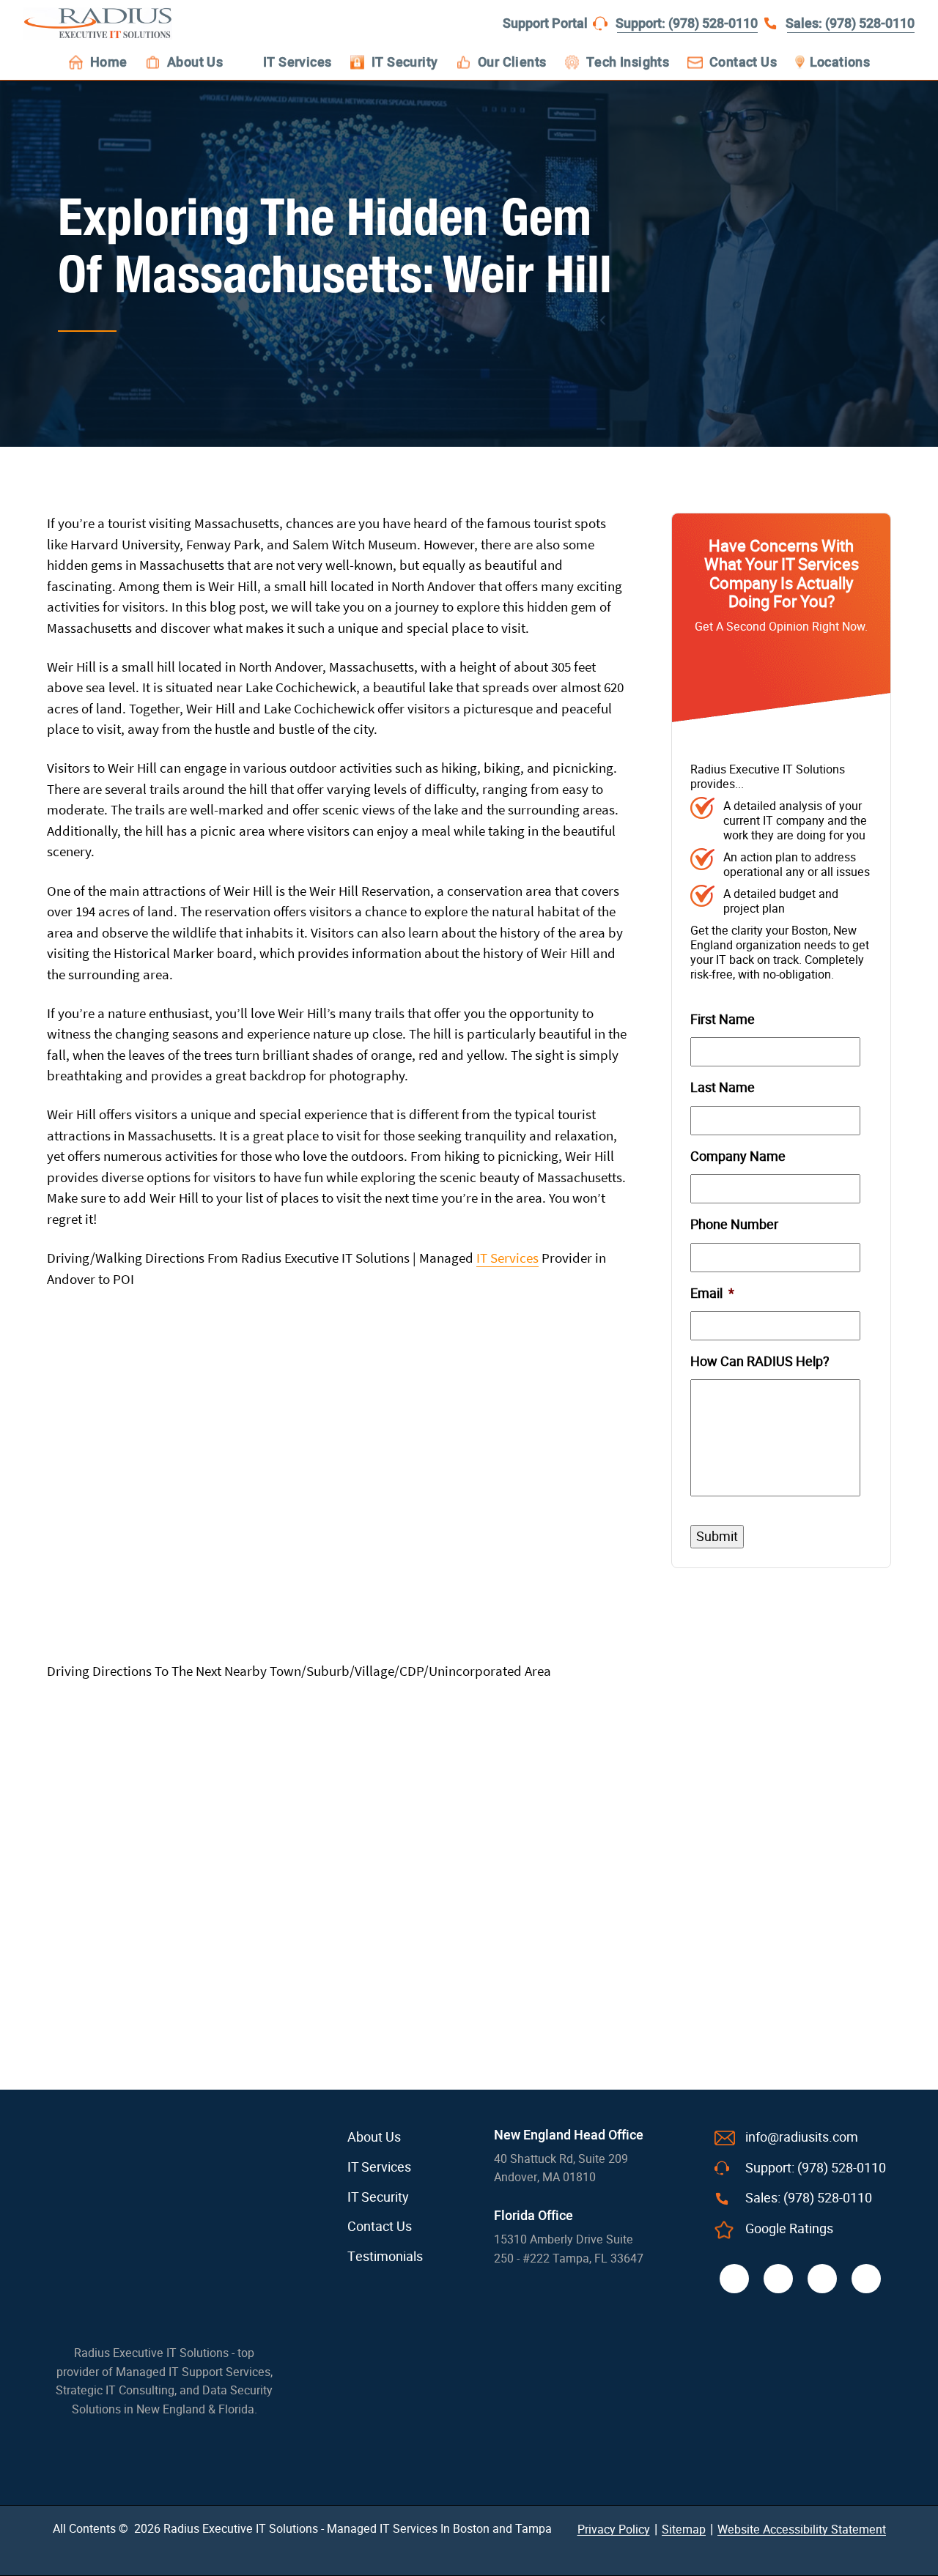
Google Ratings (789, 2229)
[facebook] (734, 2279)
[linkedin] (822, 2279)
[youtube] (866, 2279)
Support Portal (545, 24)
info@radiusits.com (802, 2137)
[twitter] (778, 2279)
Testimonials (385, 2257)
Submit (717, 1536)
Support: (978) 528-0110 (687, 24)
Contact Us (380, 2227)
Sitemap (684, 2529)
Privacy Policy (614, 2529)
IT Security (378, 2197)
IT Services (507, 1258)
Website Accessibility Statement (802, 2529)
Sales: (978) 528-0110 (850, 24)
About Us (374, 2137)
